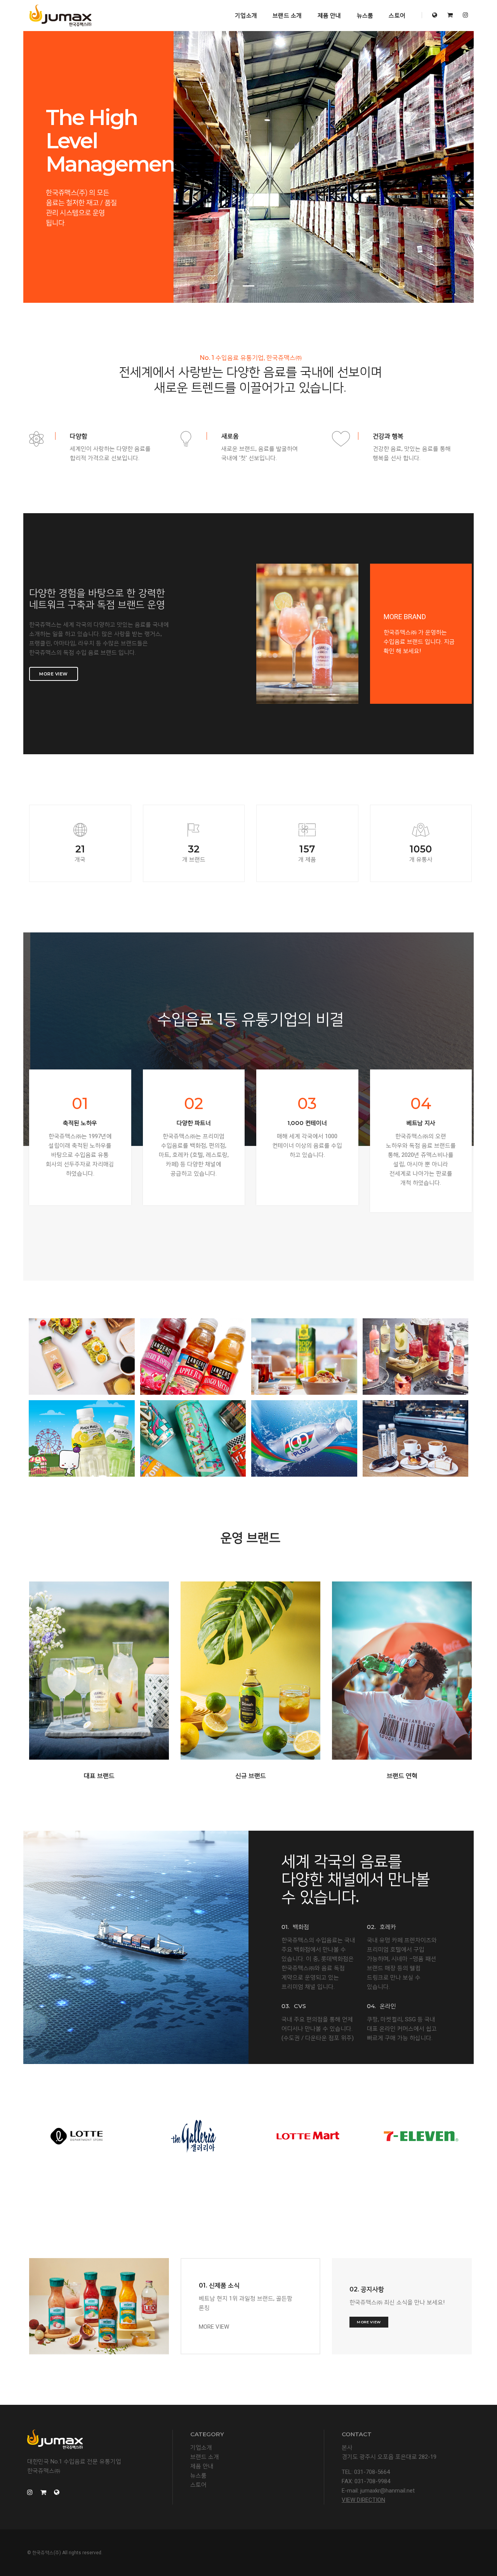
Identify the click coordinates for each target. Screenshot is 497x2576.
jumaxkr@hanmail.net (388, 2491)
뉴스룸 (365, 15)
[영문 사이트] (435, 15)
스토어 (397, 15)
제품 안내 (329, 15)
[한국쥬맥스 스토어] (450, 15)
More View (54, 674)
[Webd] (60, 16)
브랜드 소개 (287, 15)
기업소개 (246, 15)
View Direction (363, 2500)
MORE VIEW (214, 2327)
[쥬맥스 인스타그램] (463, 15)
